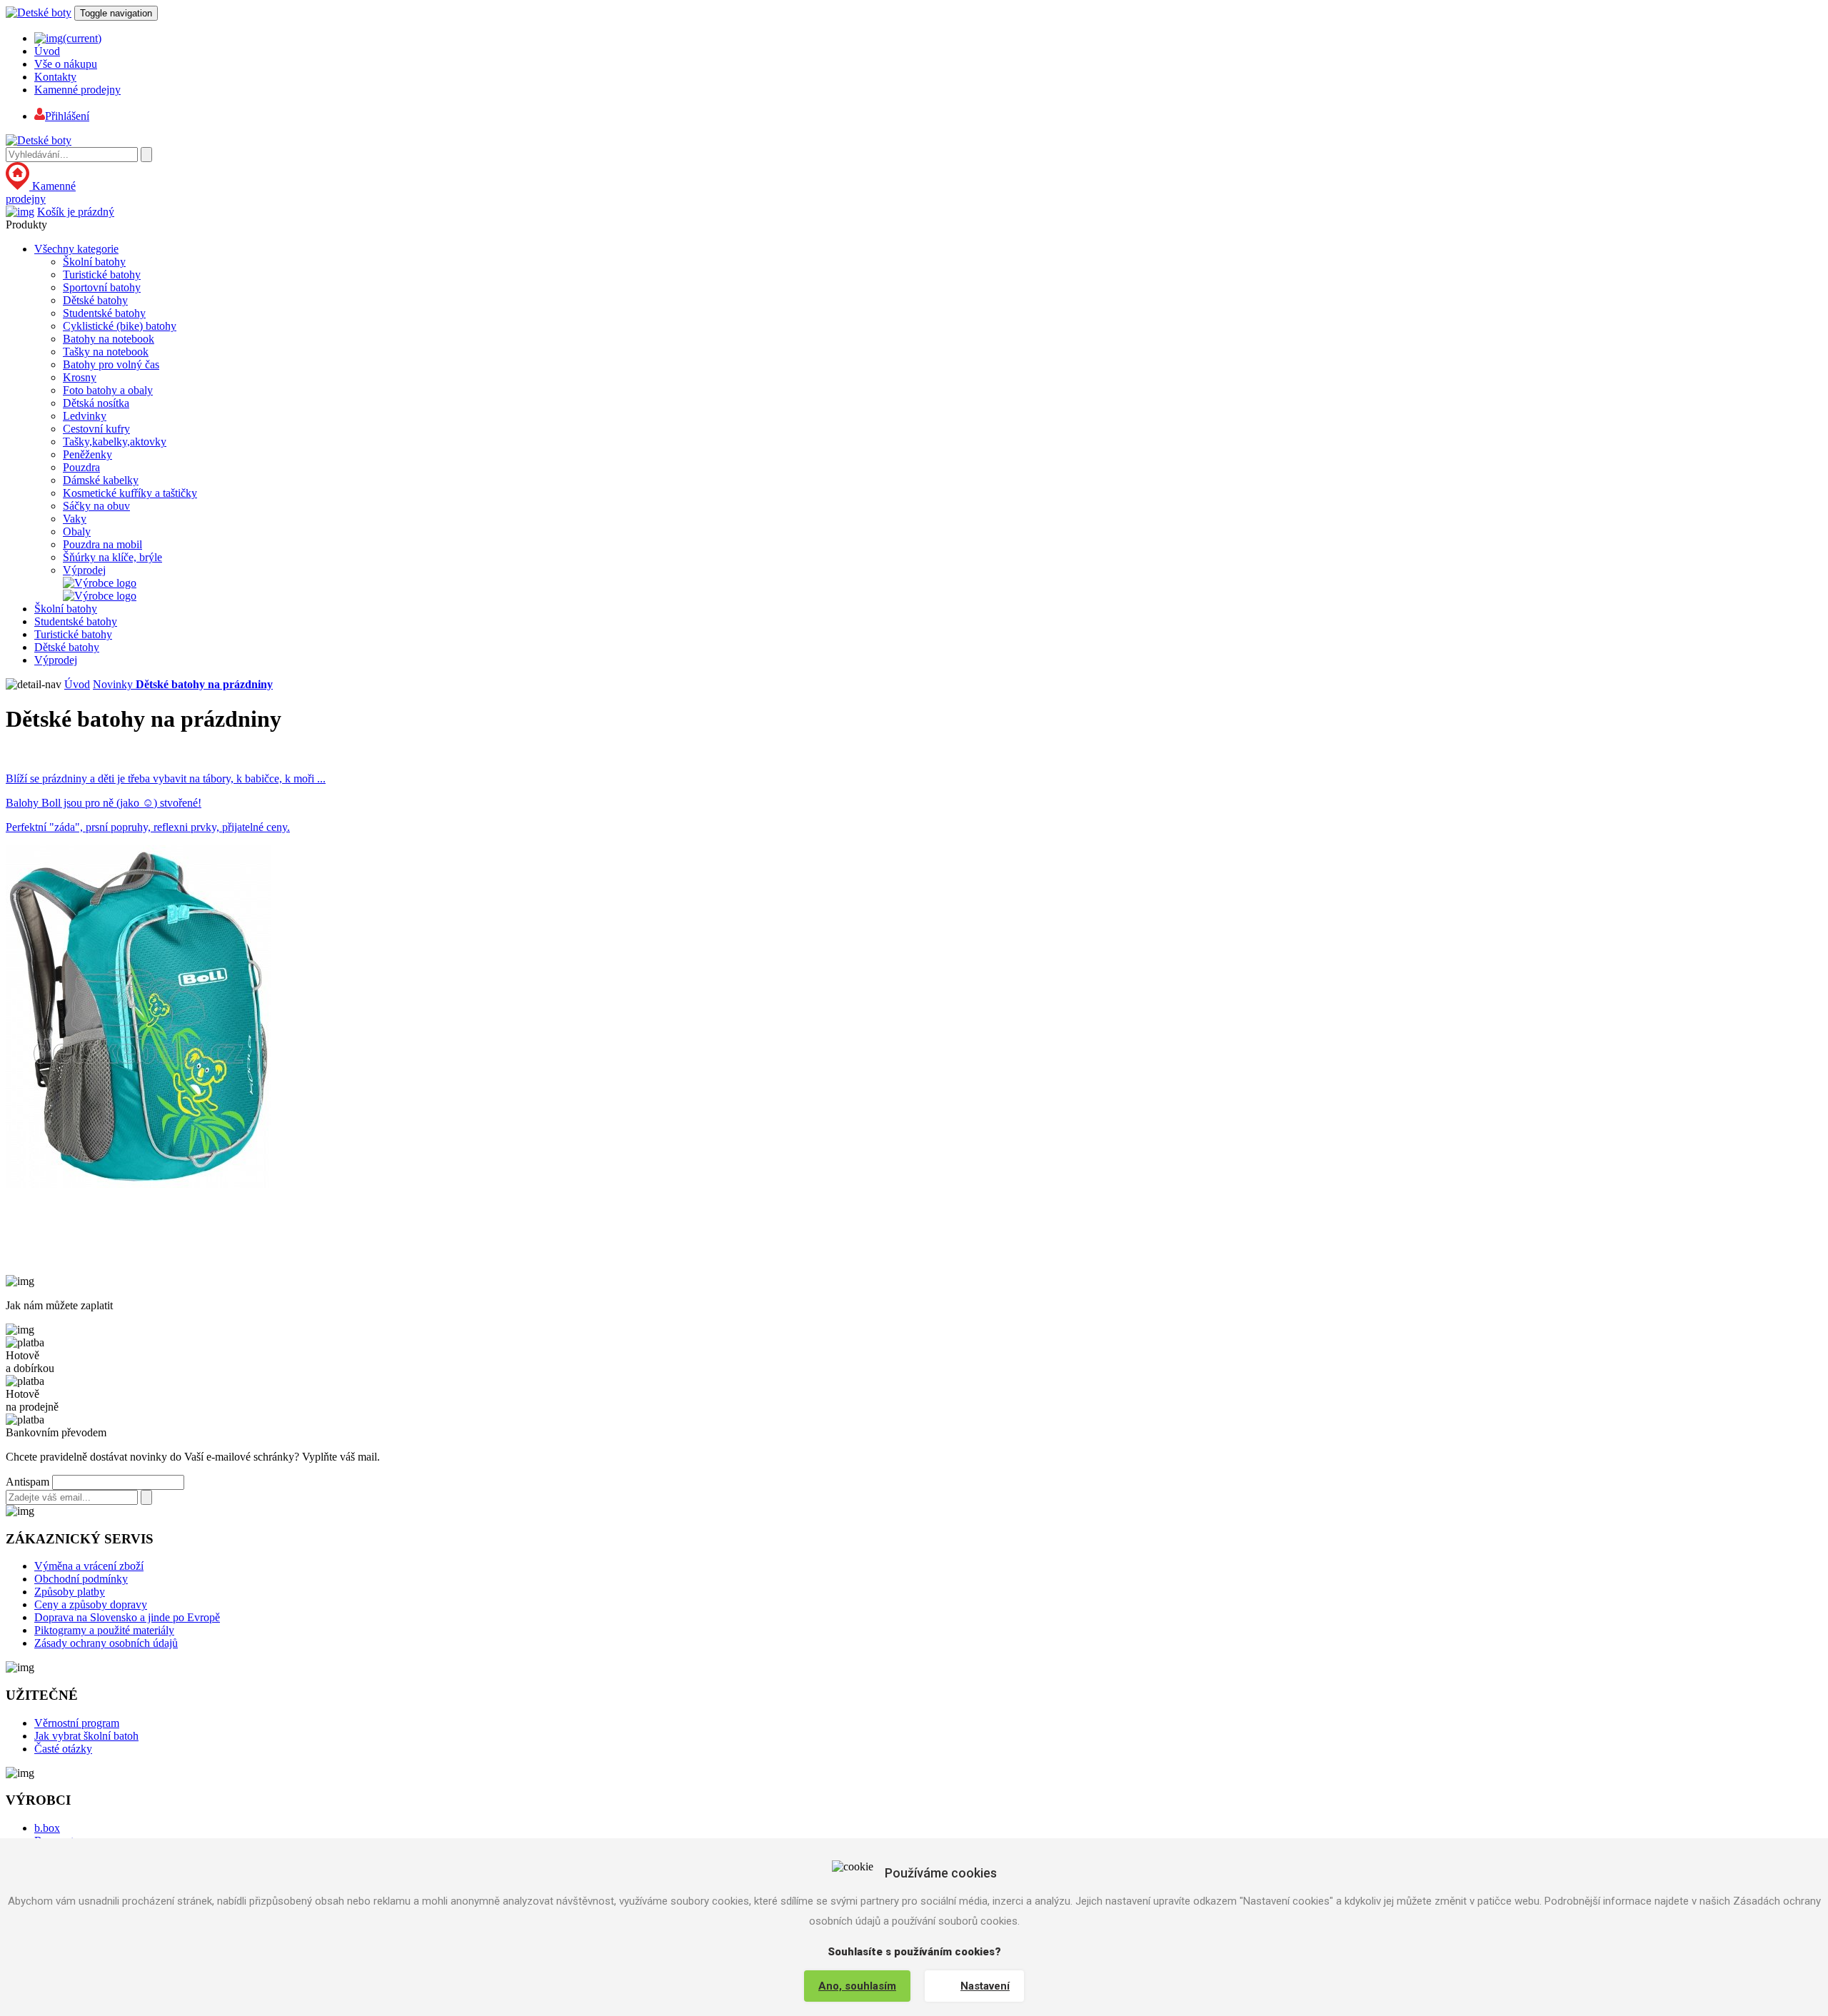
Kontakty (55, 77)
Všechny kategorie (76, 249)
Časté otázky (63, 1749)
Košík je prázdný (76, 212)
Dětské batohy (95, 300)
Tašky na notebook (106, 352)
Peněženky (87, 454)
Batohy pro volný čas (111, 364)
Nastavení (985, 1986)
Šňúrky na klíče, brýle (112, 557)
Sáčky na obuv (96, 506)
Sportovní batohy (102, 287)
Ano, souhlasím (857, 1986)
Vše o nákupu (66, 64)
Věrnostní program (77, 1723)
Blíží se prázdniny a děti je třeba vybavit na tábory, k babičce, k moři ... (166, 778)
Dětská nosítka (96, 403)
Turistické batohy (102, 274)
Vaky (75, 519)
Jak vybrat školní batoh (86, 1736)
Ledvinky (85, 416)
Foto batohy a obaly (108, 390)
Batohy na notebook (109, 339)
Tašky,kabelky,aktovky (115, 442)
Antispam (27, 1482)
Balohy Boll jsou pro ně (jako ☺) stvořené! (104, 803)
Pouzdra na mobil (102, 544)
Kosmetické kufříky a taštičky (130, 493)
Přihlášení (67, 116)
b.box (47, 1828)
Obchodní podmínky (81, 1579)
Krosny (80, 377)
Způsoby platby (70, 1592)
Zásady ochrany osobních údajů (106, 1643)
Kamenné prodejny (77, 90)
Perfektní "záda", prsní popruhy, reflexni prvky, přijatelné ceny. (148, 827)
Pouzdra (81, 467)
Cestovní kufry (96, 429)
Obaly (77, 531)
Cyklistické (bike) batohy (120, 326)
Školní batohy (94, 262)
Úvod (47, 51)
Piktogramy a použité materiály (104, 1630)
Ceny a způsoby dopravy (91, 1604)
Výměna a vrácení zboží (89, 1566)
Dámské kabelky (101, 480)
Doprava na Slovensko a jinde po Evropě (127, 1617)
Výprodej (84, 570)
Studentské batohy (104, 313)
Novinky (114, 684)
